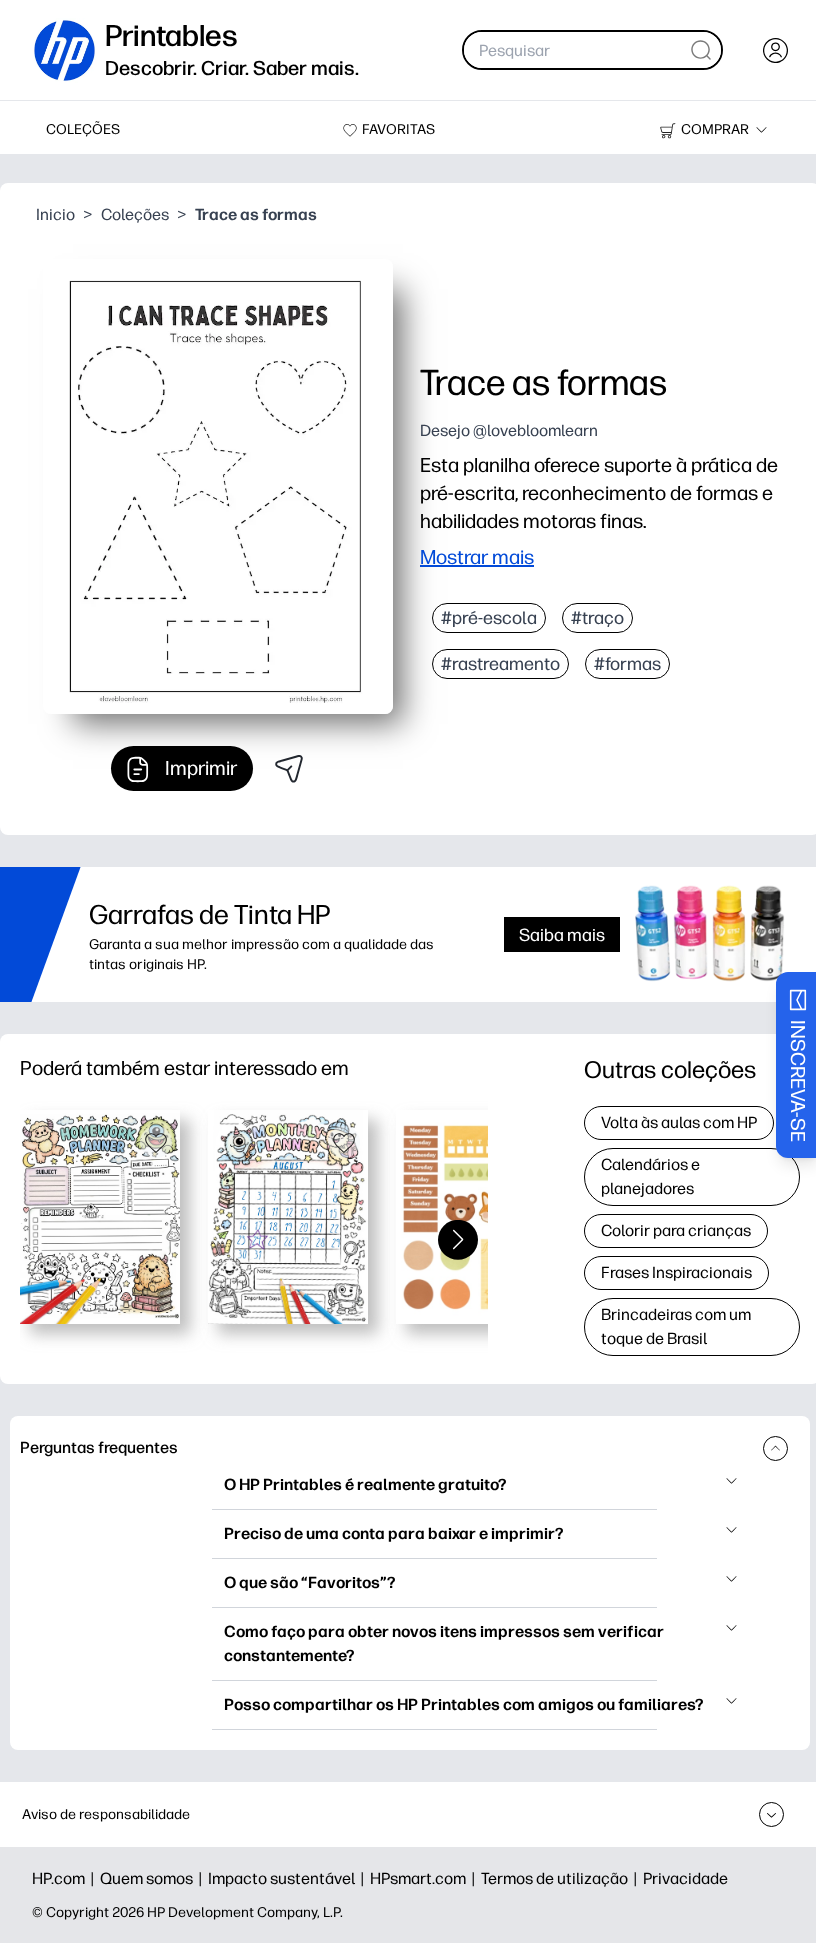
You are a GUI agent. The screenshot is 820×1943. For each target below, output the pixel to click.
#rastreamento (500, 664)
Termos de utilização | (562, 1878)
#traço (597, 618)
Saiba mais (562, 934)
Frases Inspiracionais (676, 1272)
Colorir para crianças (676, 1230)
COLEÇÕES (83, 129)
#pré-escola (489, 618)
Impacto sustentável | (289, 1878)
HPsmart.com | (425, 1878)
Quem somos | (154, 1878)
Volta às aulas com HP (679, 1122)
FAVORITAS (398, 129)
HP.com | (66, 1878)
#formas (627, 664)
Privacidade (685, 1878)
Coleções (135, 214)
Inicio (55, 214)
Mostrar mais (477, 557)
